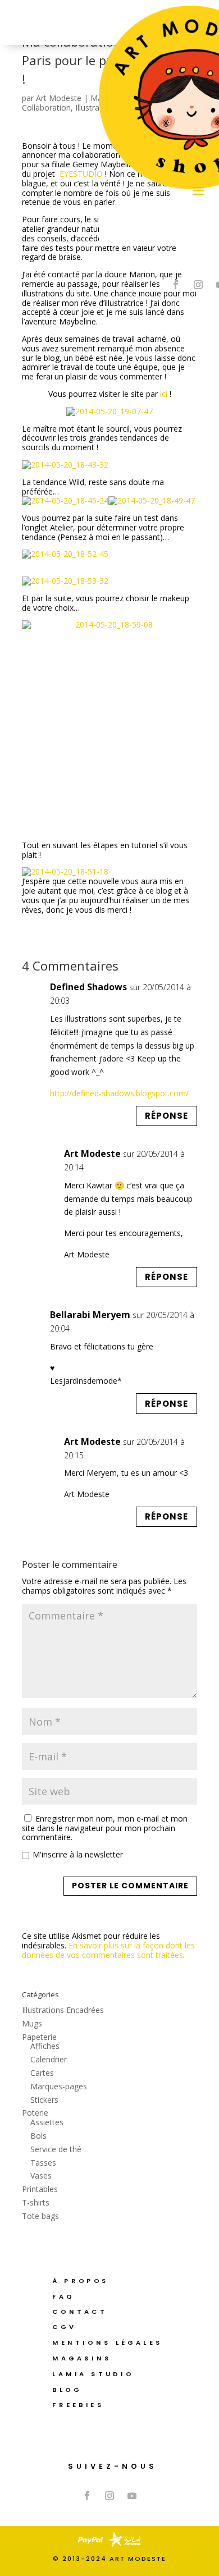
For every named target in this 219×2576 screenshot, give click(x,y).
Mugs (32, 2023)
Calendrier (49, 2059)
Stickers (44, 2100)
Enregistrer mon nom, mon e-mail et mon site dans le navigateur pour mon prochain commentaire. (105, 1828)
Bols (38, 2136)
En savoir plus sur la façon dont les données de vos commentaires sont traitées (108, 1950)
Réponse (166, 1116)
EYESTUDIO (81, 174)
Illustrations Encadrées (63, 2010)
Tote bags (40, 2216)
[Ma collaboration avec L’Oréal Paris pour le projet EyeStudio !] (109, 411)
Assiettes (47, 2122)
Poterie (35, 2113)
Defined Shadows (88, 987)
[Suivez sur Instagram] (198, 285)
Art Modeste (59, 98)
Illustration (94, 107)
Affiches (45, 2046)
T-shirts (36, 2202)
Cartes (42, 2073)
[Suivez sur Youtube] (132, 2496)
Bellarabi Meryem (90, 1315)
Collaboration (46, 107)
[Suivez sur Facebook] (176, 285)
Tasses (43, 2163)
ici (164, 394)
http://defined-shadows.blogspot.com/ (119, 1093)
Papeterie (39, 2037)
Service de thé (56, 2149)
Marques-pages (59, 2086)
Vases (41, 2175)
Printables (40, 2189)
